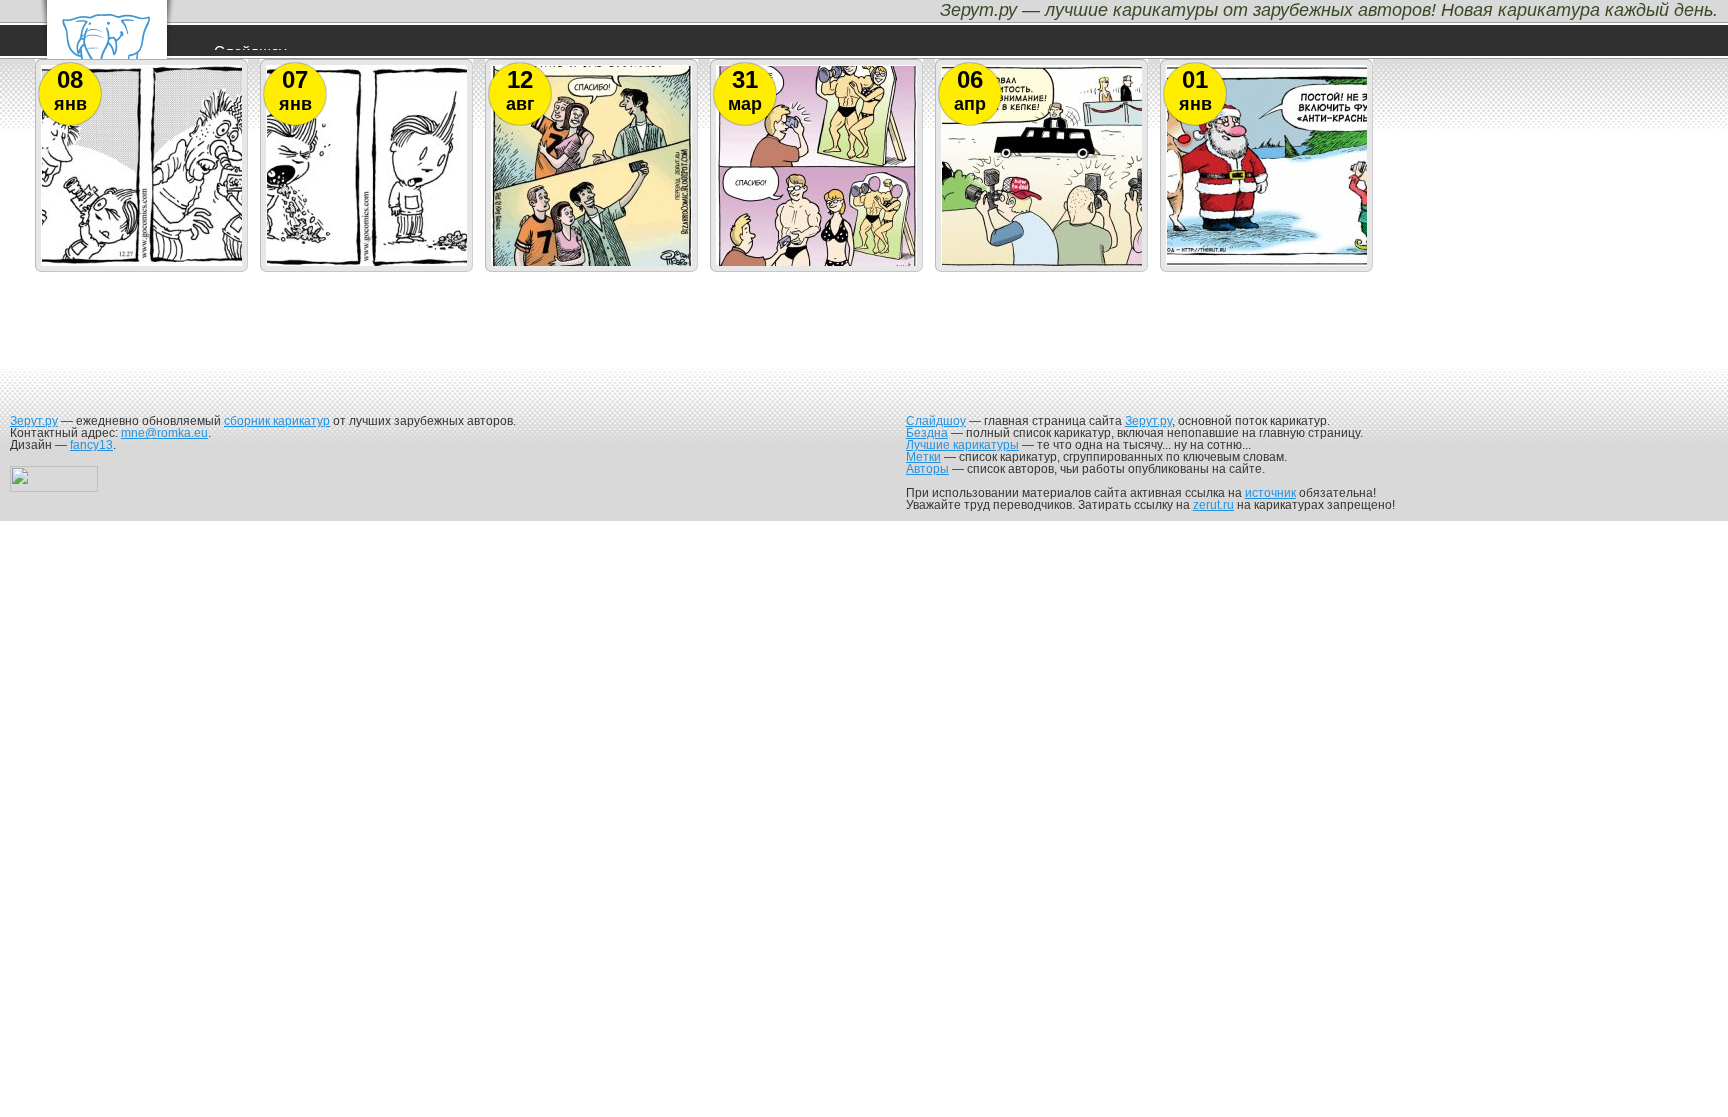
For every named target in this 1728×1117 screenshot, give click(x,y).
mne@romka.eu (164, 433)
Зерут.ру (34, 421)
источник (1270, 493)
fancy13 (91, 445)
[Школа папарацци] (1042, 265)
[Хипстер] (367, 265)
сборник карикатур (277, 421)
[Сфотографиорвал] (592, 265)
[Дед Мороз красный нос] (1267, 265)
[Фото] (817, 265)
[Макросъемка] (142, 265)
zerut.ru (1213, 505)
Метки (923, 457)
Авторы (927, 469)
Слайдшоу (936, 421)
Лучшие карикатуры (962, 445)
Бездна (927, 433)
